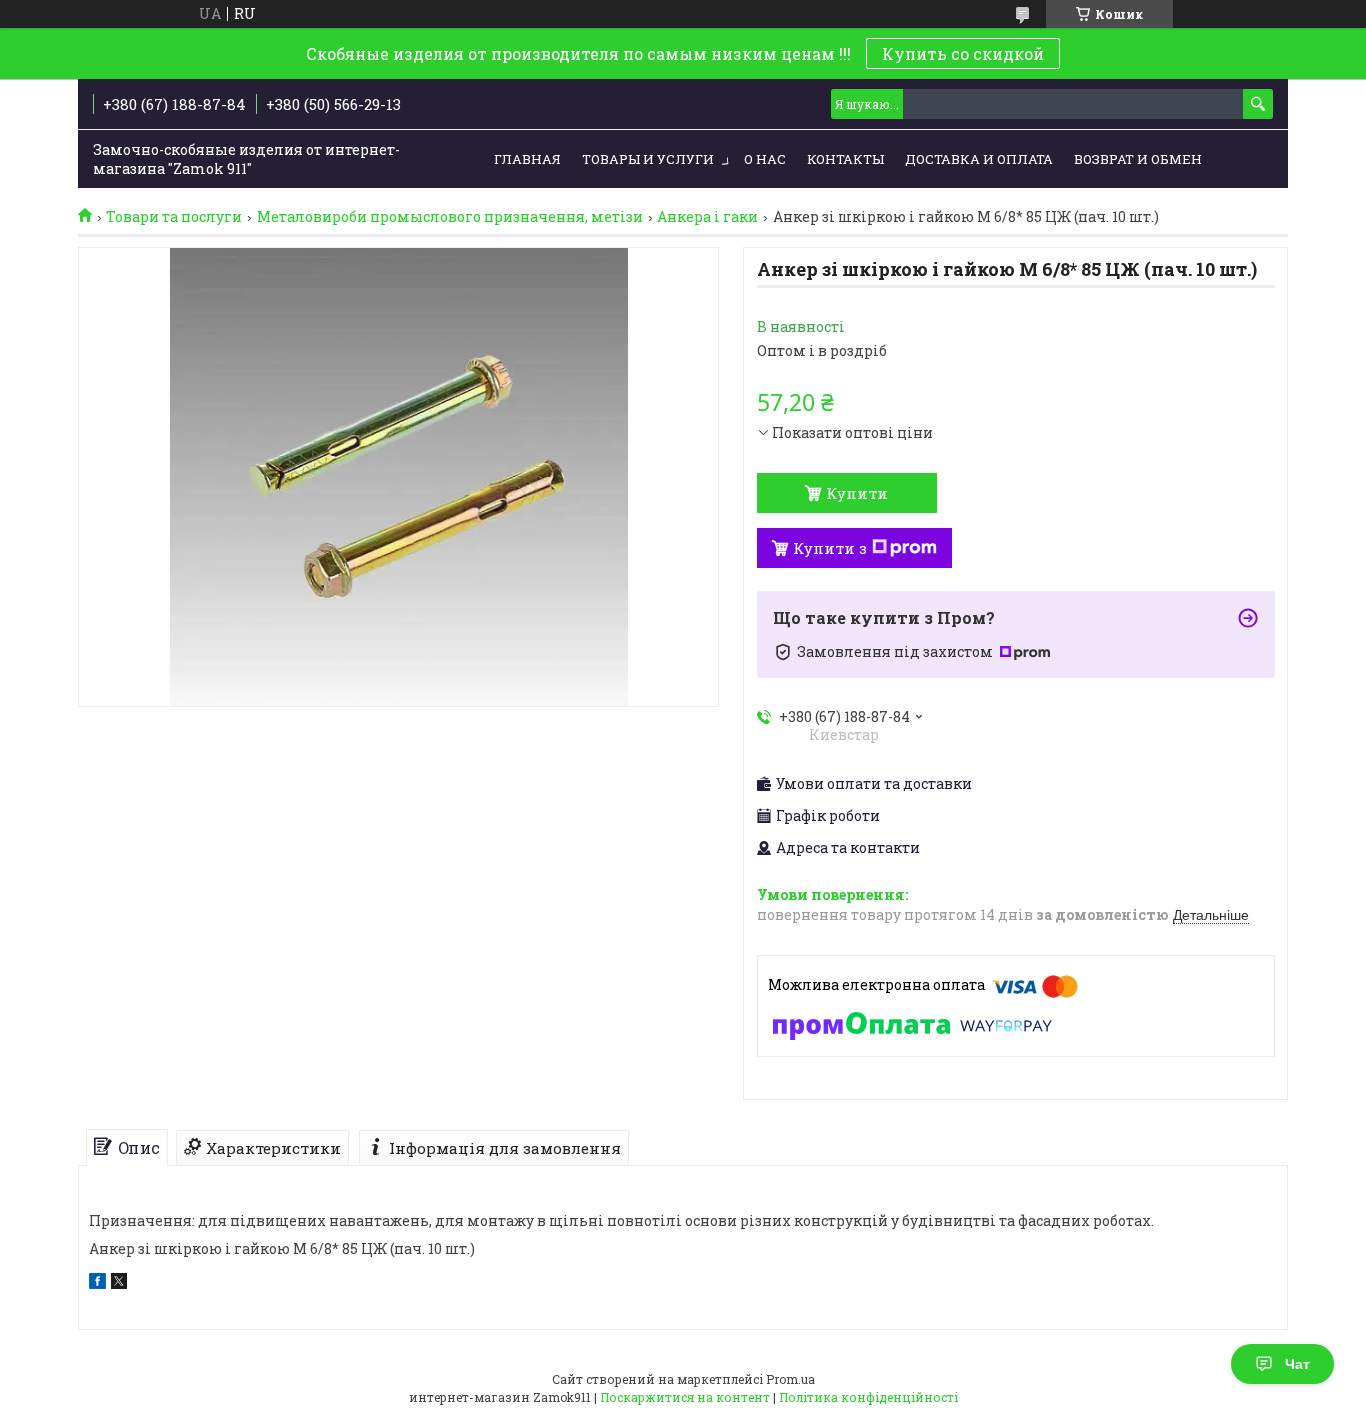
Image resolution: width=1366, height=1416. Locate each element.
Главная (527, 159)
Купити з (830, 548)
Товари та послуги (174, 217)
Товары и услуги (648, 159)
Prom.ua (790, 1379)
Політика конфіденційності (868, 1397)
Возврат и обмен (1138, 159)
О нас (765, 159)
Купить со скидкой (963, 53)
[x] (119, 1283)
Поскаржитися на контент (685, 1397)
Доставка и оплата (979, 159)
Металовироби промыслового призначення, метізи (450, 217)
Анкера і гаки (707, 217)
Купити (857, 493)
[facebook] (97, 1283)
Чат (1297, 1364)
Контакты (845, 159)
